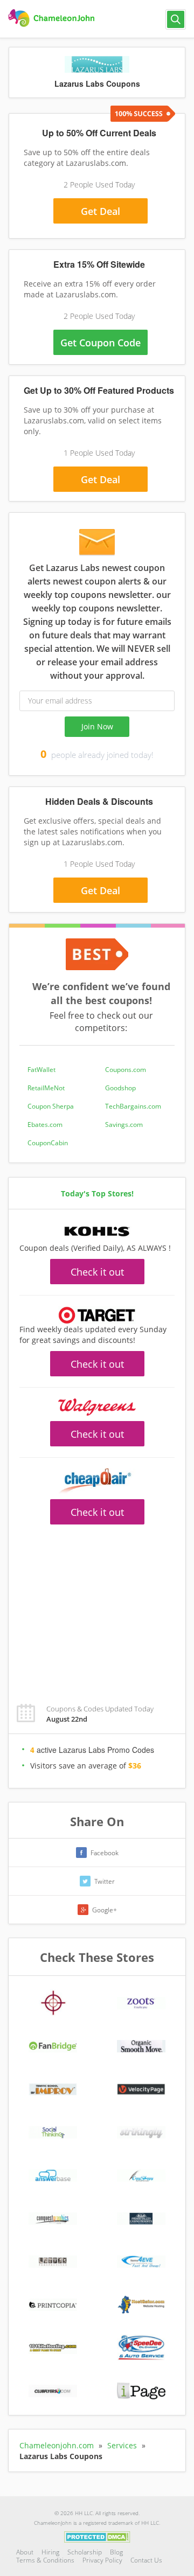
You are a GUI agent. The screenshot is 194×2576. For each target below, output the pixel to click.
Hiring (50, 2552)
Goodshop (120, 1088)
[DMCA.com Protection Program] (97, 2536)
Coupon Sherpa (51, 1106)
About (25, 2552)
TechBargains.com (133, 1106)
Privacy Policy (102, 2560)
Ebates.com (45, 1125)
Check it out (97, 1272)
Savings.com (124, 1125)
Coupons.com (126, 1070)
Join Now (97, 726)
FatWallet (41, 1070)
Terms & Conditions (45, 2560)
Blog (116, 2552)
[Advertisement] (97, 1608)
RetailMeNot (46, 1088)
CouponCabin (48, 1143)
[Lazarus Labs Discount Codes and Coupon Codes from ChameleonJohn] (53, 18)
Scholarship (85, 2552)
